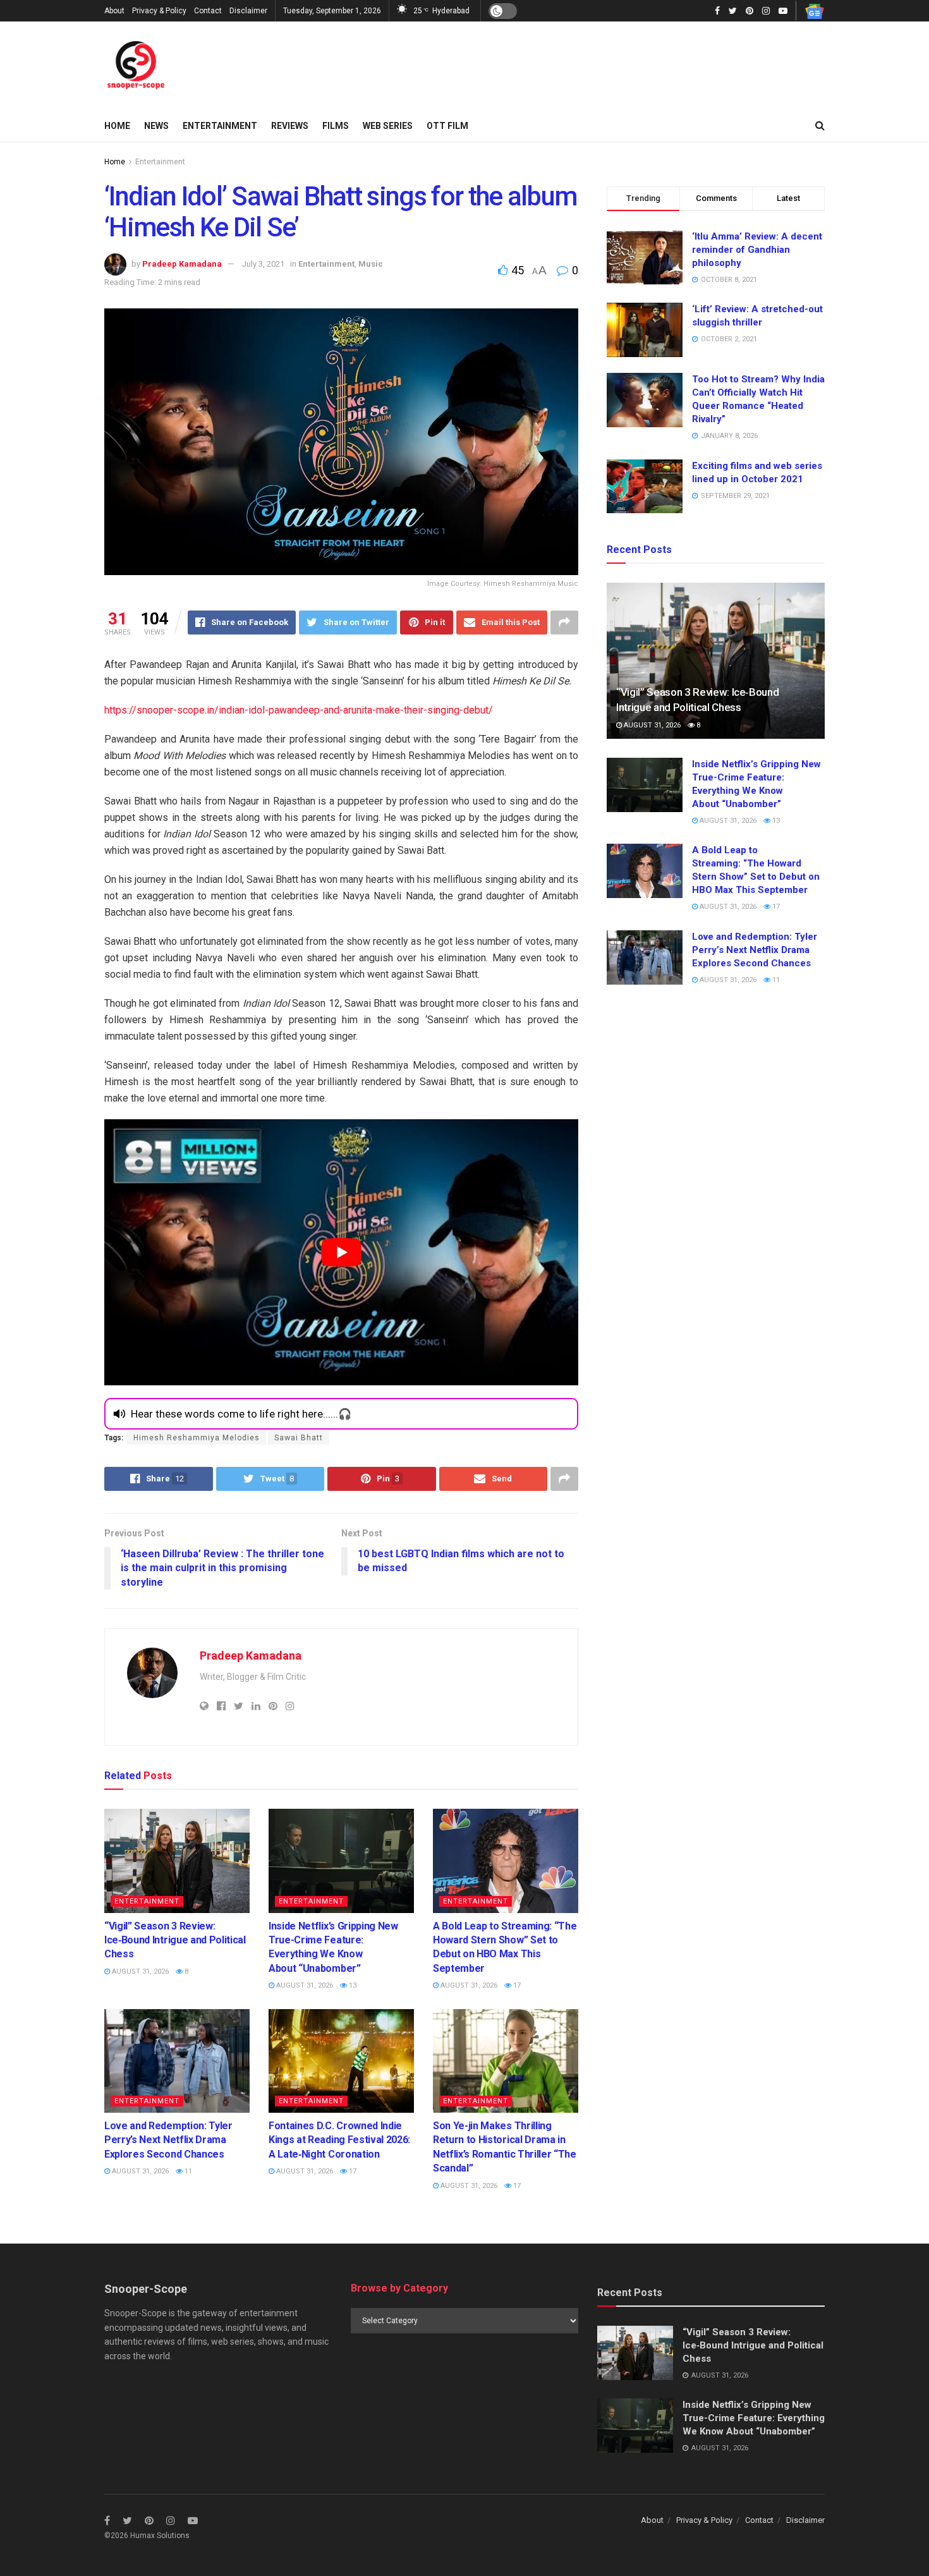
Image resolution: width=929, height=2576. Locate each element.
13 (352, 1985)
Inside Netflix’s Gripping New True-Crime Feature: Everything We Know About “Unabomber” (754, 2418)
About (114, 11)
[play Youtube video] (341, 1253)
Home (117, 126)
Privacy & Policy (159, 11)
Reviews (290, 126)
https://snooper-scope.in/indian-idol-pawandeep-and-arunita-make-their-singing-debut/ (299, 710)
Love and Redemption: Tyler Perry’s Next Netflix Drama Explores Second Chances (168, 2140)
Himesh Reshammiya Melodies (197, 1438)
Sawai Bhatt (299, 1438)
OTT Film (447, 126)
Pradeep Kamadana (182, 264)
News (156, 126)
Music (371, 264)
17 (516, 1985)
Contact (208, 11)
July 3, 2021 (263, 264)
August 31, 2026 (139, 1971)
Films (336, 126)
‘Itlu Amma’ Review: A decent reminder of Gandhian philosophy (757, 250)
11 (187, 2171)
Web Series (388, 126)
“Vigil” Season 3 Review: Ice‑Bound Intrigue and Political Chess (175, 1940)
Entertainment (220, 126)
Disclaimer (248, 11)
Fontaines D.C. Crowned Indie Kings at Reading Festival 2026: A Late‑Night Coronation (339, 2140)
